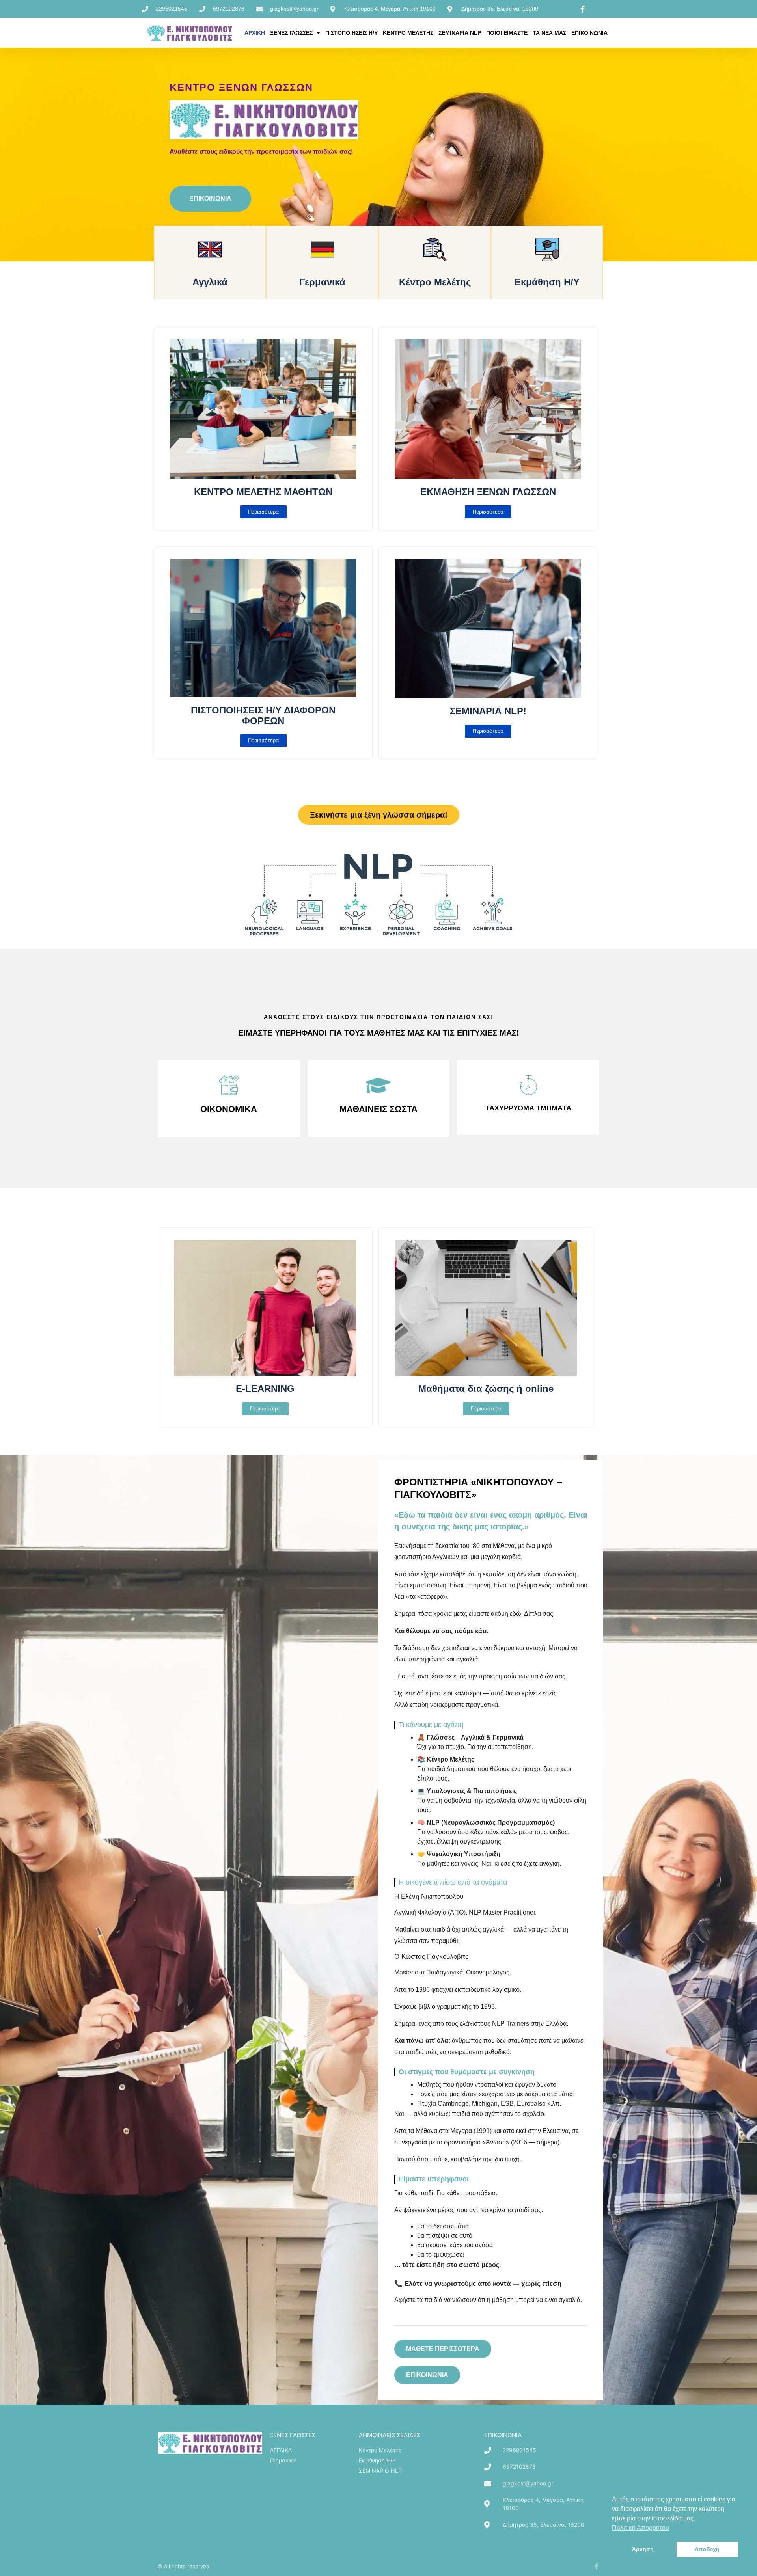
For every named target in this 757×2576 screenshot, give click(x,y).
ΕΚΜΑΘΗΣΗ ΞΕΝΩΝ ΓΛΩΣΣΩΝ (488, 492)
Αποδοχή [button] (707, 2549)
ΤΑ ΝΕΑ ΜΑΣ (549, 33)
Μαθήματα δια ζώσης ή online (486, 1389)
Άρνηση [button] (643, 2549)
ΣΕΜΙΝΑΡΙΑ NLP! (488, 711)
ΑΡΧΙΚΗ (255, 33)
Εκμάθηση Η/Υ (547, 282)
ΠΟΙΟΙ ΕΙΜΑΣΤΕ (507, 33)
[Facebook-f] (596, 2566)
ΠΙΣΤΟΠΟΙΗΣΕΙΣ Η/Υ (351, 33)
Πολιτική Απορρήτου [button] (640, 2528)
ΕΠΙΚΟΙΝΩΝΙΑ (589, 33)
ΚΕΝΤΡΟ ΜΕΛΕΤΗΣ (408, 33)
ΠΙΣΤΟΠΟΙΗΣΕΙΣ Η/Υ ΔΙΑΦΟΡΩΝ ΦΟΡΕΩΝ (263, 715)
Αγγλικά (210, 282)
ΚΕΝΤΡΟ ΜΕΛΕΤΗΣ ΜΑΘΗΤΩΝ (263, 492)
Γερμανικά (322, 282)
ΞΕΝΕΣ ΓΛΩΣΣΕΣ (291, 33)
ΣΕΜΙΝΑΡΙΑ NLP (460, 33)
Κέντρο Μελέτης (435, 282)
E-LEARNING (265, 1389)
